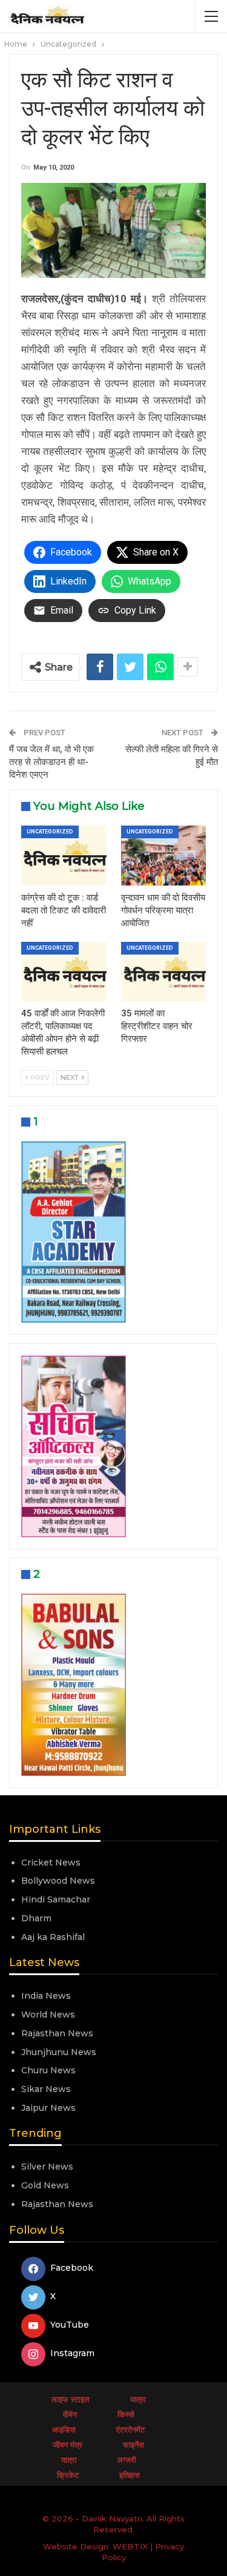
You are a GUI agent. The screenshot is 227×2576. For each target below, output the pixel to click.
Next (71, 1078)
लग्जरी (127, 2460)
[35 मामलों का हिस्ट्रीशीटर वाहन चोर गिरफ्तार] (164, 972)
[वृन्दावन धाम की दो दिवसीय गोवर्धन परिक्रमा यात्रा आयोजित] (164, 855)
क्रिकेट (68, 2475)
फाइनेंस (133, 2445)
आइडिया (64, 2429)
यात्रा (138, 2399)
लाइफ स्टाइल (71, 2399)
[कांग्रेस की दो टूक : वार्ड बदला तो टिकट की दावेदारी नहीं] (64, 855)
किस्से (126, 2414)
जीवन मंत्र (67, 2445)
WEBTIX (130, 2546)
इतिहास (130, 2475)
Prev (39, 1078)
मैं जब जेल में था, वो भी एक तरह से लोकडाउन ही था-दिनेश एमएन (51, 762)
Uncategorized (50, 832)
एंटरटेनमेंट (130, 2429)
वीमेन (70, 2414)
